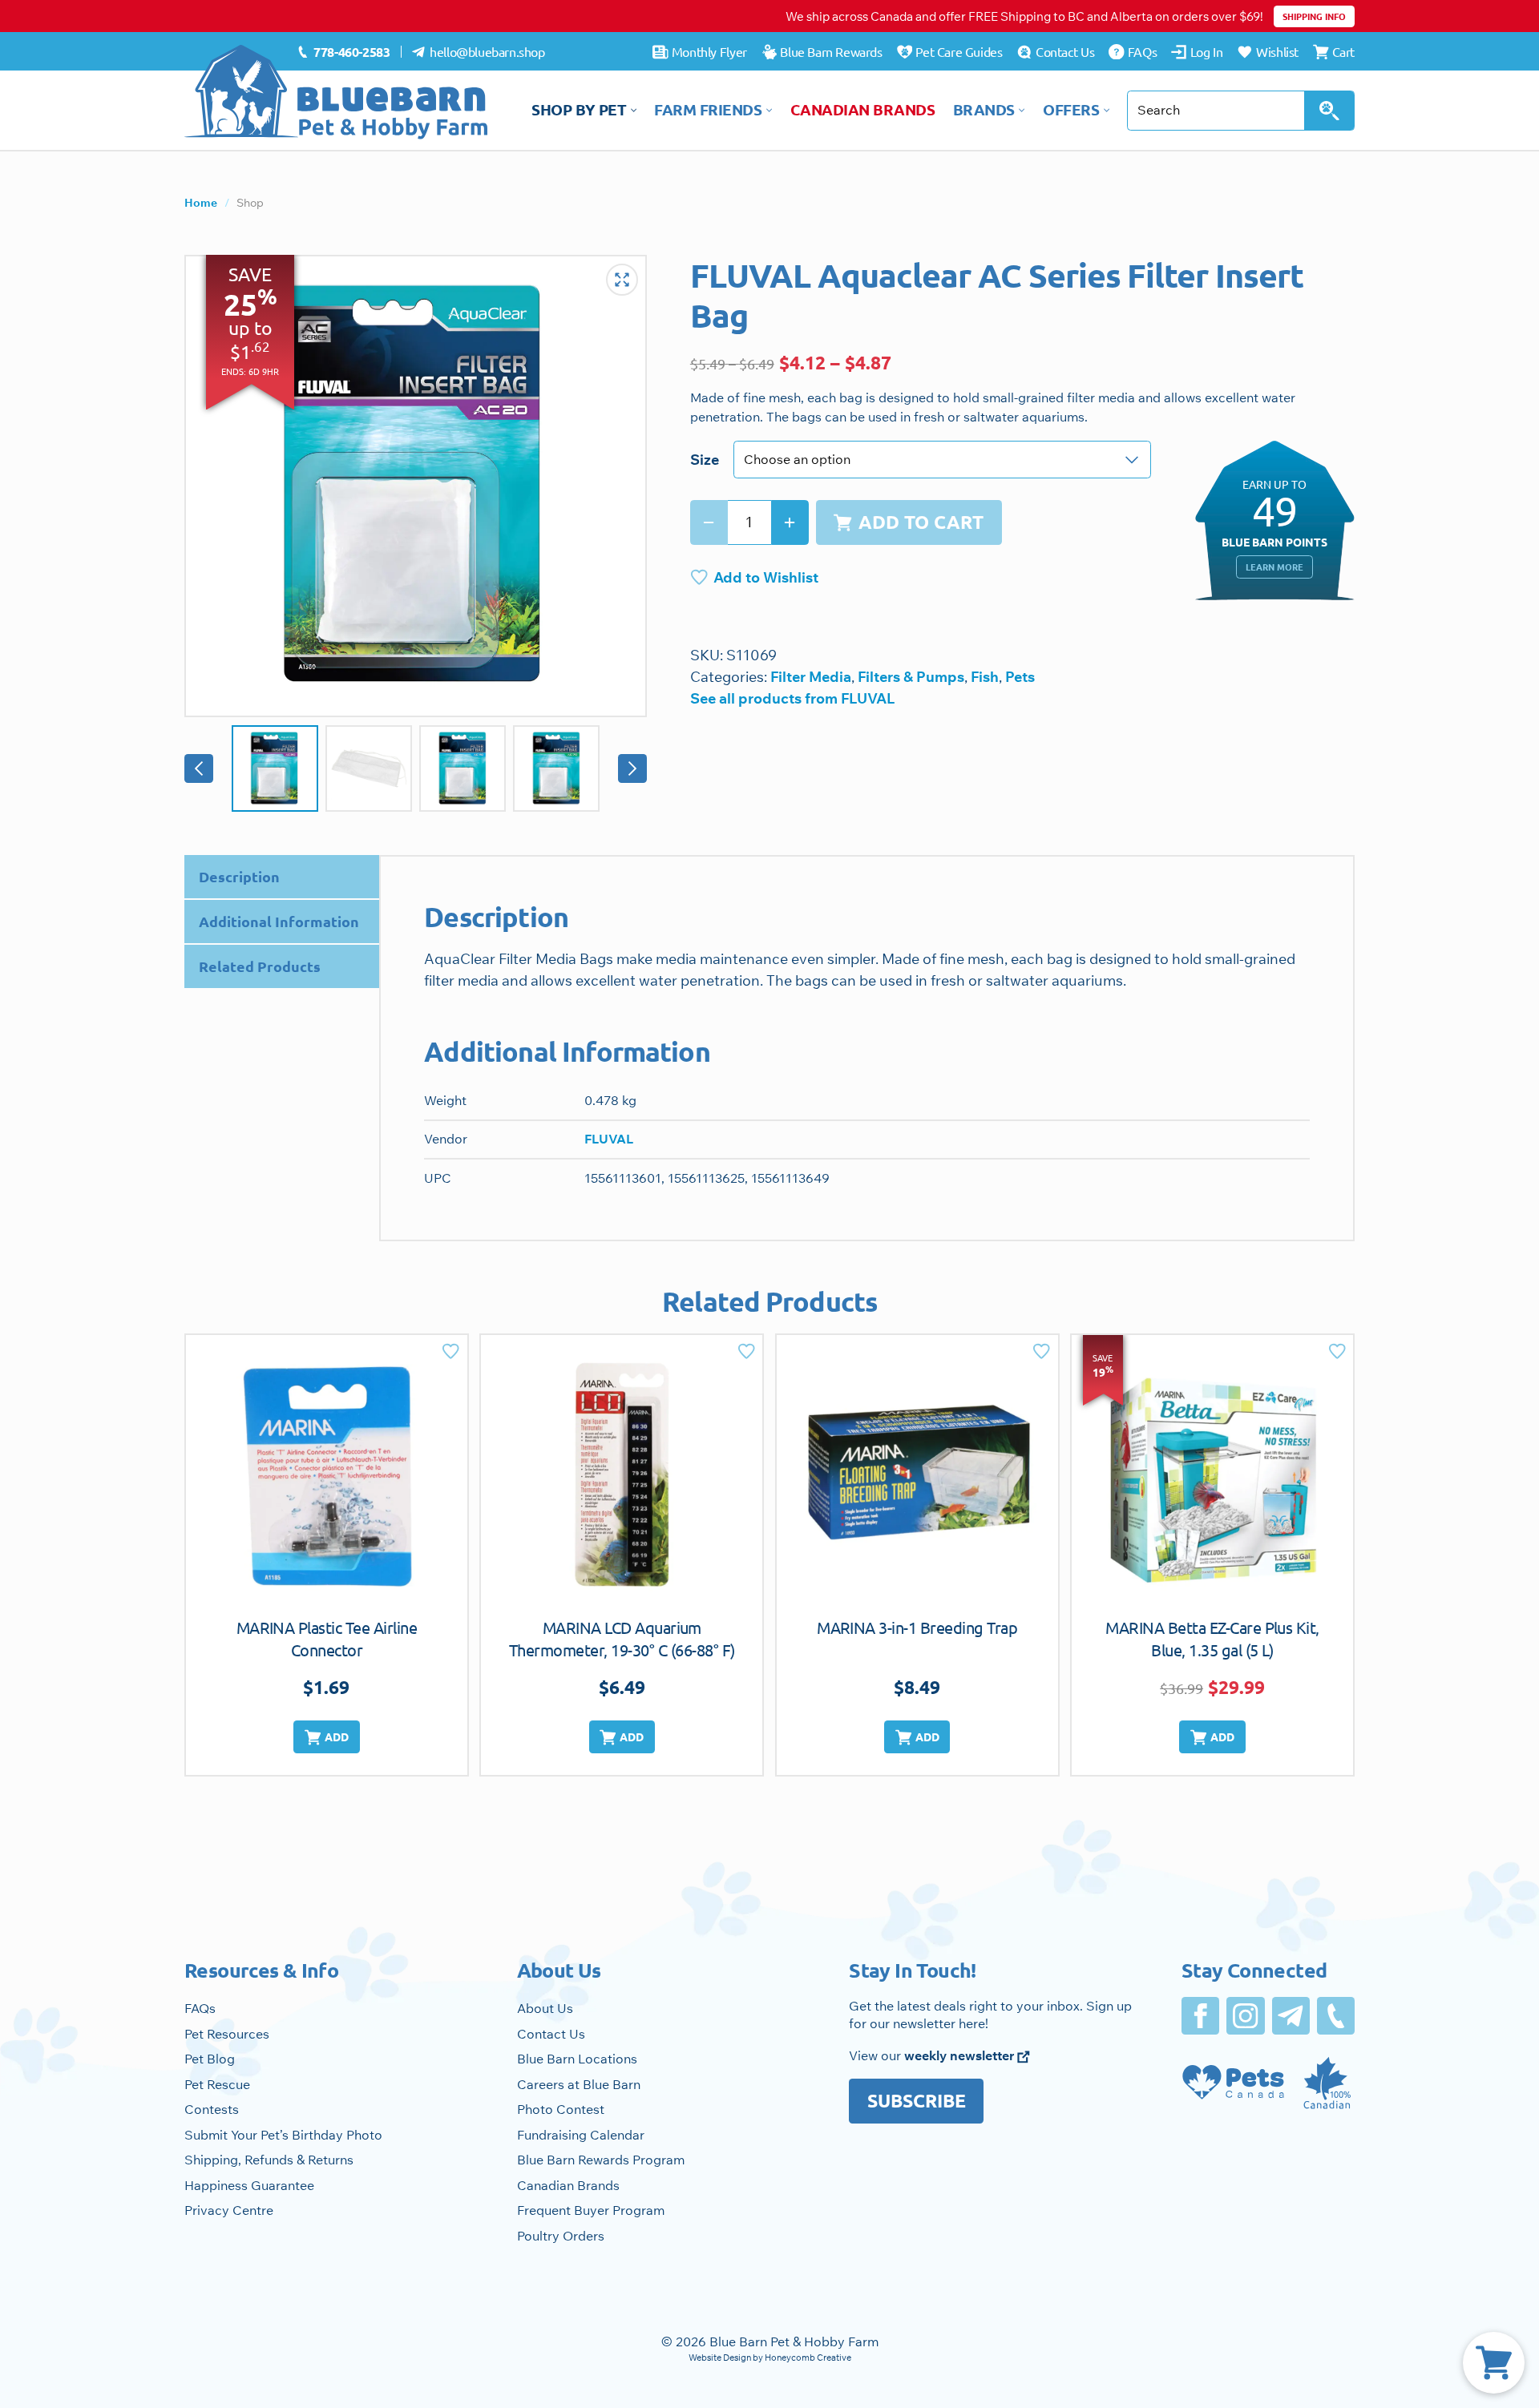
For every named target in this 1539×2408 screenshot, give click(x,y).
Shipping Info (1314, 16)
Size (705, 460)
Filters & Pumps (911, 677)
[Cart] (1494, 2363)
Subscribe (917, 2101)
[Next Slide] (632, 768)
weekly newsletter (961, 2055)
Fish (985, 677)
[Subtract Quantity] (709, 522)
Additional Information (279, 921)
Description (239, 876)
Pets (1020, 677)
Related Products (260, 966)
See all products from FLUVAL (792, 698)
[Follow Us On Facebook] (1200, 2016)
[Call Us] (1336, 2016)
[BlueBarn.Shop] (337, 92)
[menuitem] (343, 52)
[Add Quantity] (790, 522)
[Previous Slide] (199, 768)
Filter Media (811, 677)
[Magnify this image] (416, 486)
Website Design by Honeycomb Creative (770, 2358)
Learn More (1274, 567)
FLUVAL (609, 1139)
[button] (326, 1737)
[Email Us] (1291, 2016)
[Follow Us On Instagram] (1245, 2016)
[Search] (1329, 111)
